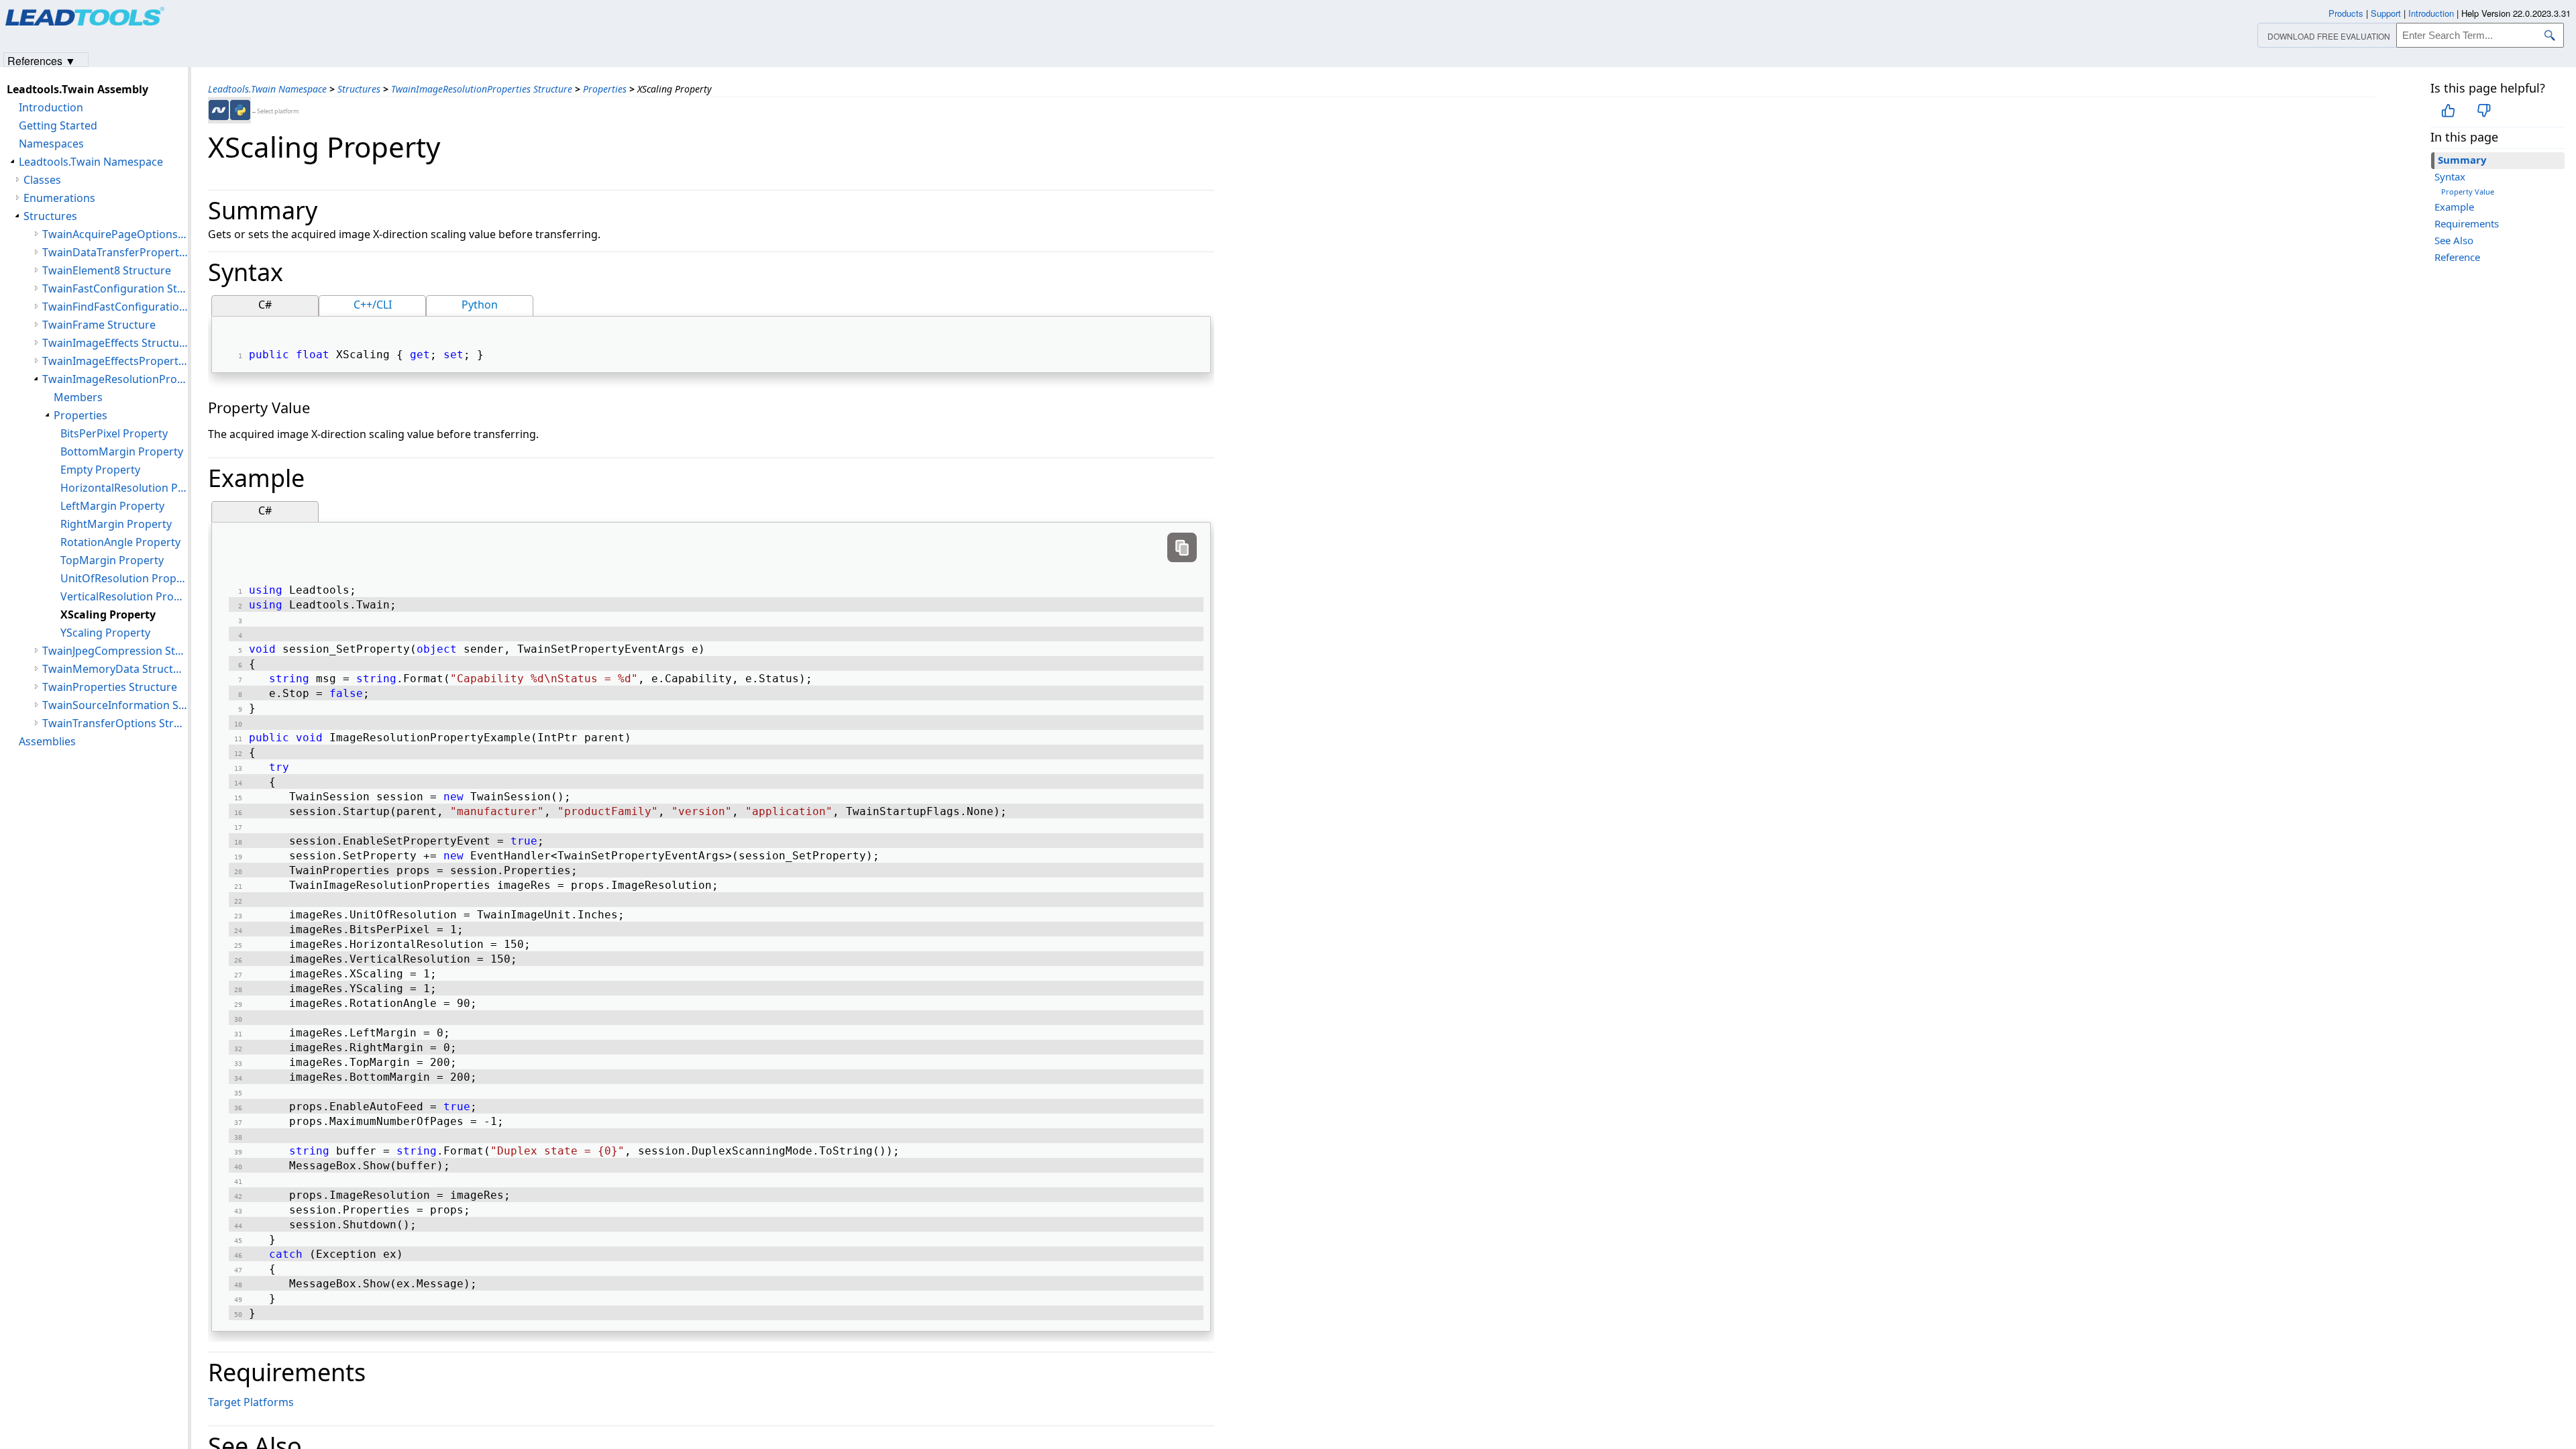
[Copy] (1182, 547)
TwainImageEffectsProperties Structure (115, 361)
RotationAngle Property (120, 542)
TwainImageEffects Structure (115, 343)
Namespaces (51, 144)
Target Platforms (251, 1402)
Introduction (51, 107)
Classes (42, 180)
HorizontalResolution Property (124, 488)
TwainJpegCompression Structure (115, 651)
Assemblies (47, 741)
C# (265, 305)
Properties (605, 89)
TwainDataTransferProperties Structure (115, 252)
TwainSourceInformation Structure (115, 705)
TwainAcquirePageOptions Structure (115, 234)
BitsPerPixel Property (114, 433)
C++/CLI (373, 305)
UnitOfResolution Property (124, 578)
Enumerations (59, 198)
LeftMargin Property (112, 506)
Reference (2457, 257)
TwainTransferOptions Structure (115, 723)
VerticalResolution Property (124, 596)
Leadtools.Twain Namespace (267, 89)
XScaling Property (108, 614)
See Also (2454, 240)
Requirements (2467, 223)
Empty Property (100, 470)
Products (2346, 13)
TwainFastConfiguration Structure (115, 288)
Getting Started (58, 125)
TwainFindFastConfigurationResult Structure (115, 307)
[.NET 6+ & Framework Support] (219, 110)
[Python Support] (240, 110)
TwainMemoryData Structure (115, 669)
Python (480, 305)
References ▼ (42, 60)
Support (2386, 13)
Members (78, 397)
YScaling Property (105, 633)
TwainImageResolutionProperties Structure (482, 89)
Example (2454, 207)
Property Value (2468, 192)
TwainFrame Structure (99, 325)
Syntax (2450, 176)
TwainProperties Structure (110, 687)
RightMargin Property (116, 524)
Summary (2462, 160)
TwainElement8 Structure (107, 270)
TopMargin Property (112, 560)
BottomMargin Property (122, 451)
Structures (359, 89)
